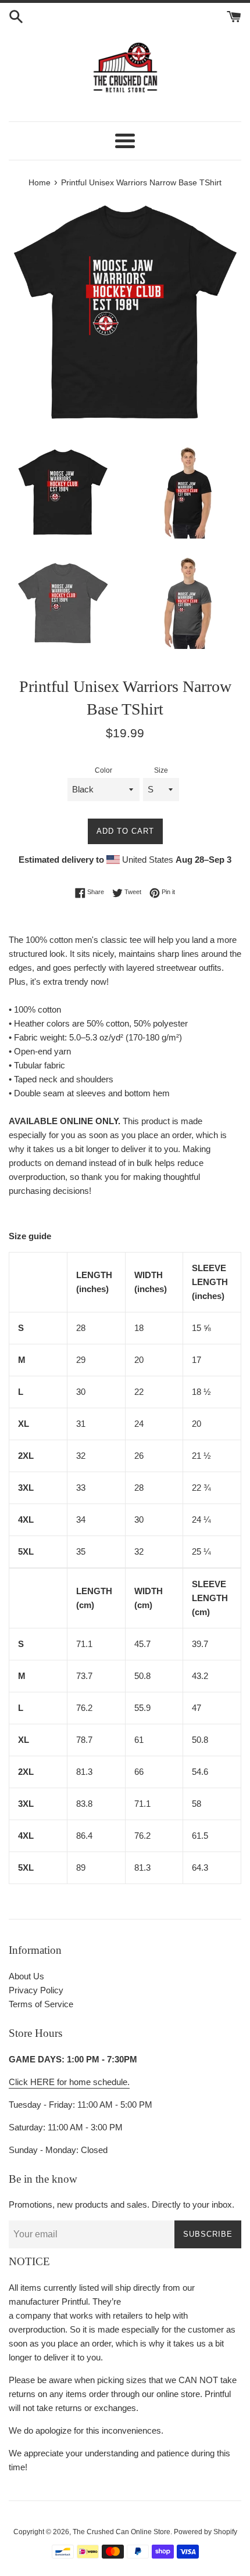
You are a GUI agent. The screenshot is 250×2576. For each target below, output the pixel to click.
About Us (26, 1976)
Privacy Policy (36, 1990)
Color (103, 770)
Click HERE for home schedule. (69, 2082)
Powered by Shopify (206, 2532)
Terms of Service (41, 2004)
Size (161, 770)
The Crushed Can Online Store (122, 2532)
